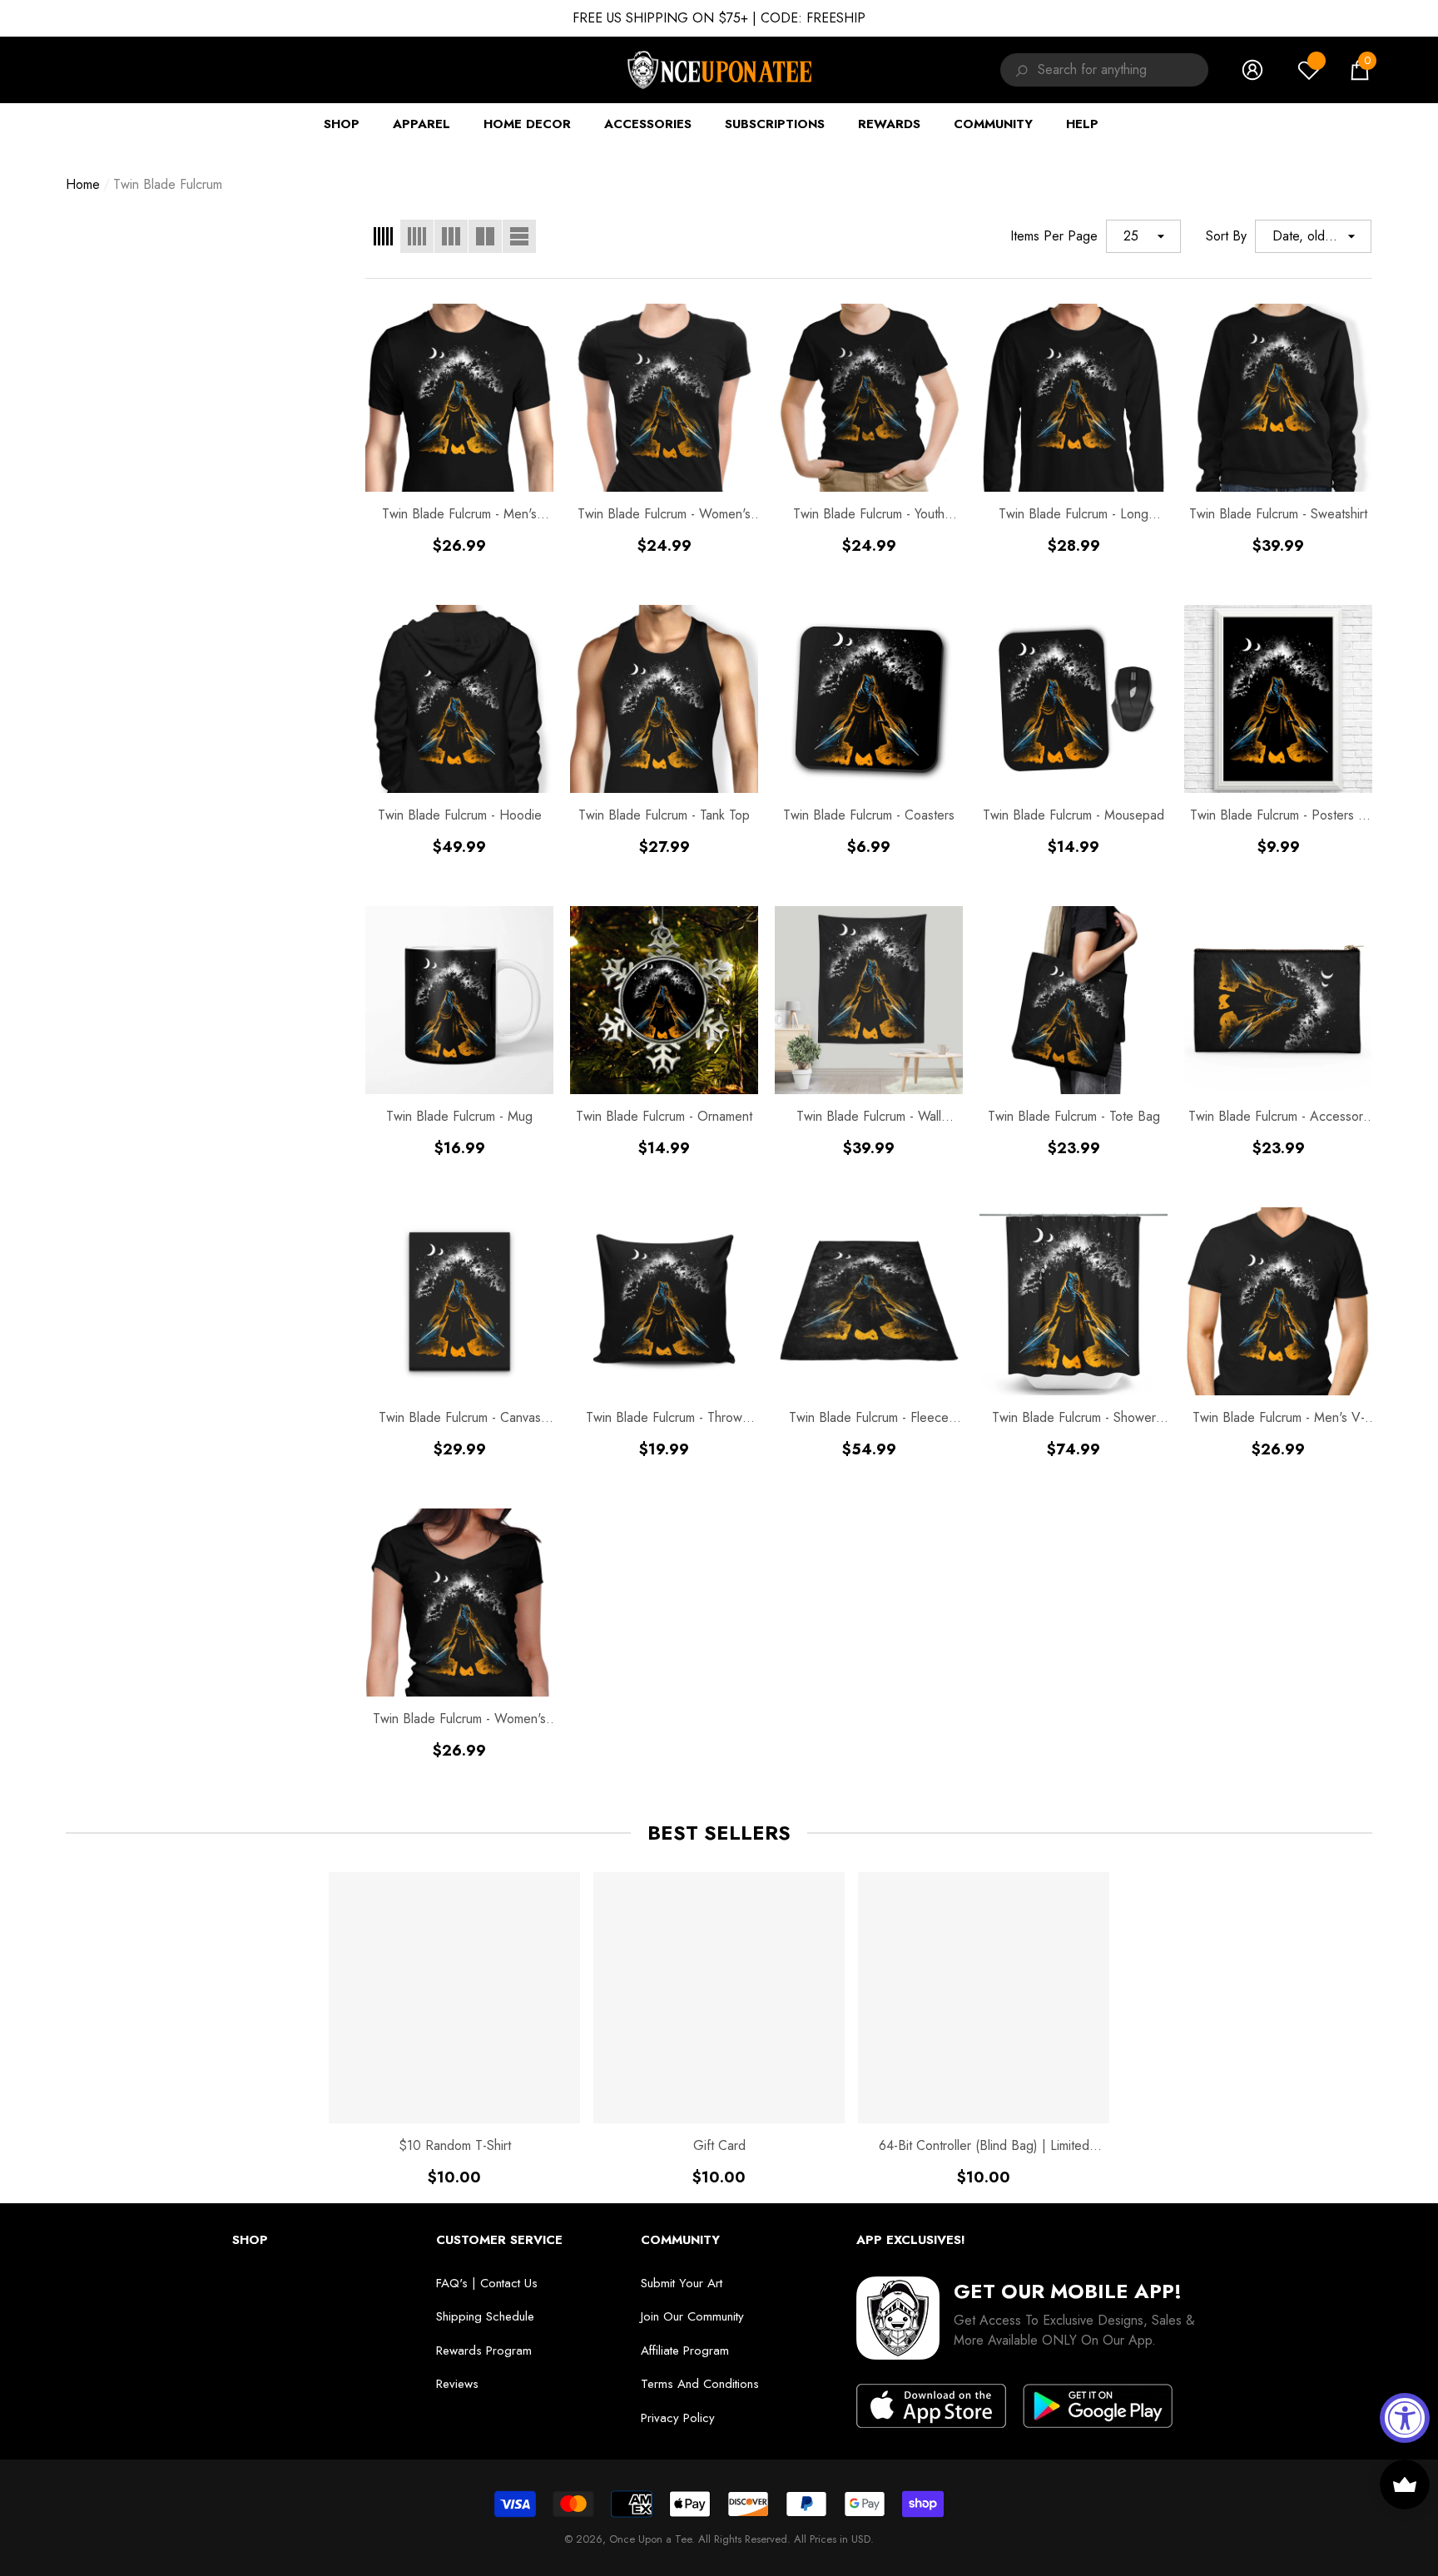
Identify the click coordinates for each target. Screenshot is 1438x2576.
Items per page (1054, 236)
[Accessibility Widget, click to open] (1405, 2418)
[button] (1360, 70)
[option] (454, 2029)
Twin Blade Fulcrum (168, 184)
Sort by (1226, 236)
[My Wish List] (1309, 70)
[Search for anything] (1019, 70)
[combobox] (1123, 70)
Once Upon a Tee (650, 2539)
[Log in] (1252, 70)
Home (83, 184)
